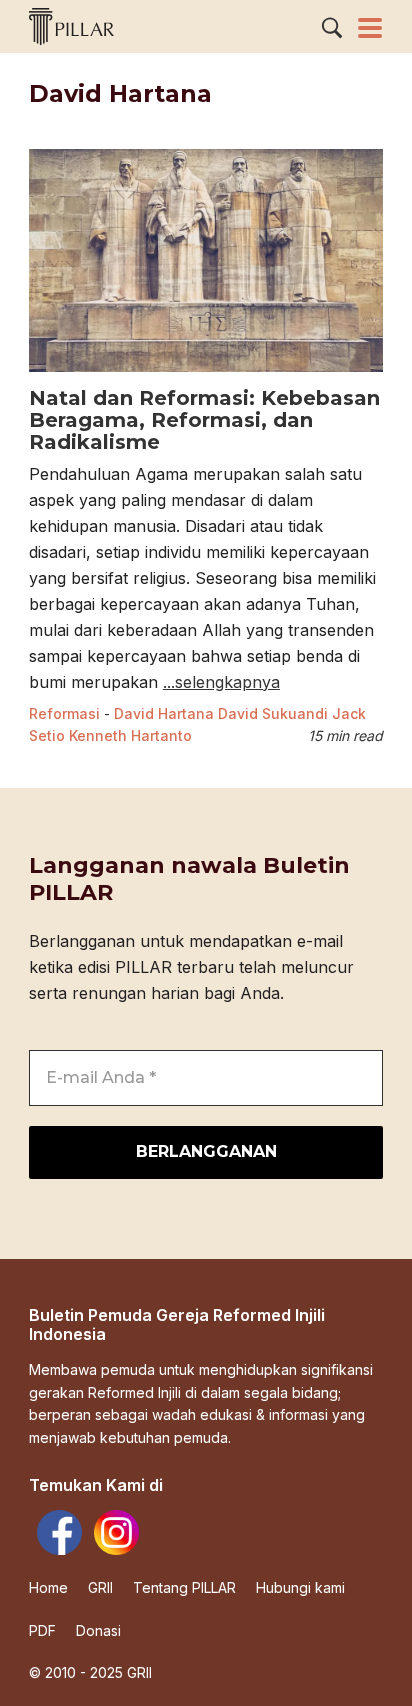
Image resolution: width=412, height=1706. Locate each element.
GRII (100, 1588)
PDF (42, 1631)
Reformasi (64, 713)
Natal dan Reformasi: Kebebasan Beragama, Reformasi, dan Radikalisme (204, 420)
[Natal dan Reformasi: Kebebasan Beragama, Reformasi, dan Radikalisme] (206, 374)
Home (48, 1588)
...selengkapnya (221, 682)
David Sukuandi (273, 713)
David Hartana (164, 713)
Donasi (98, 1631)
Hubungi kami (300, 1588)
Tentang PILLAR (184, 1588)
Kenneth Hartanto (130, 735)
